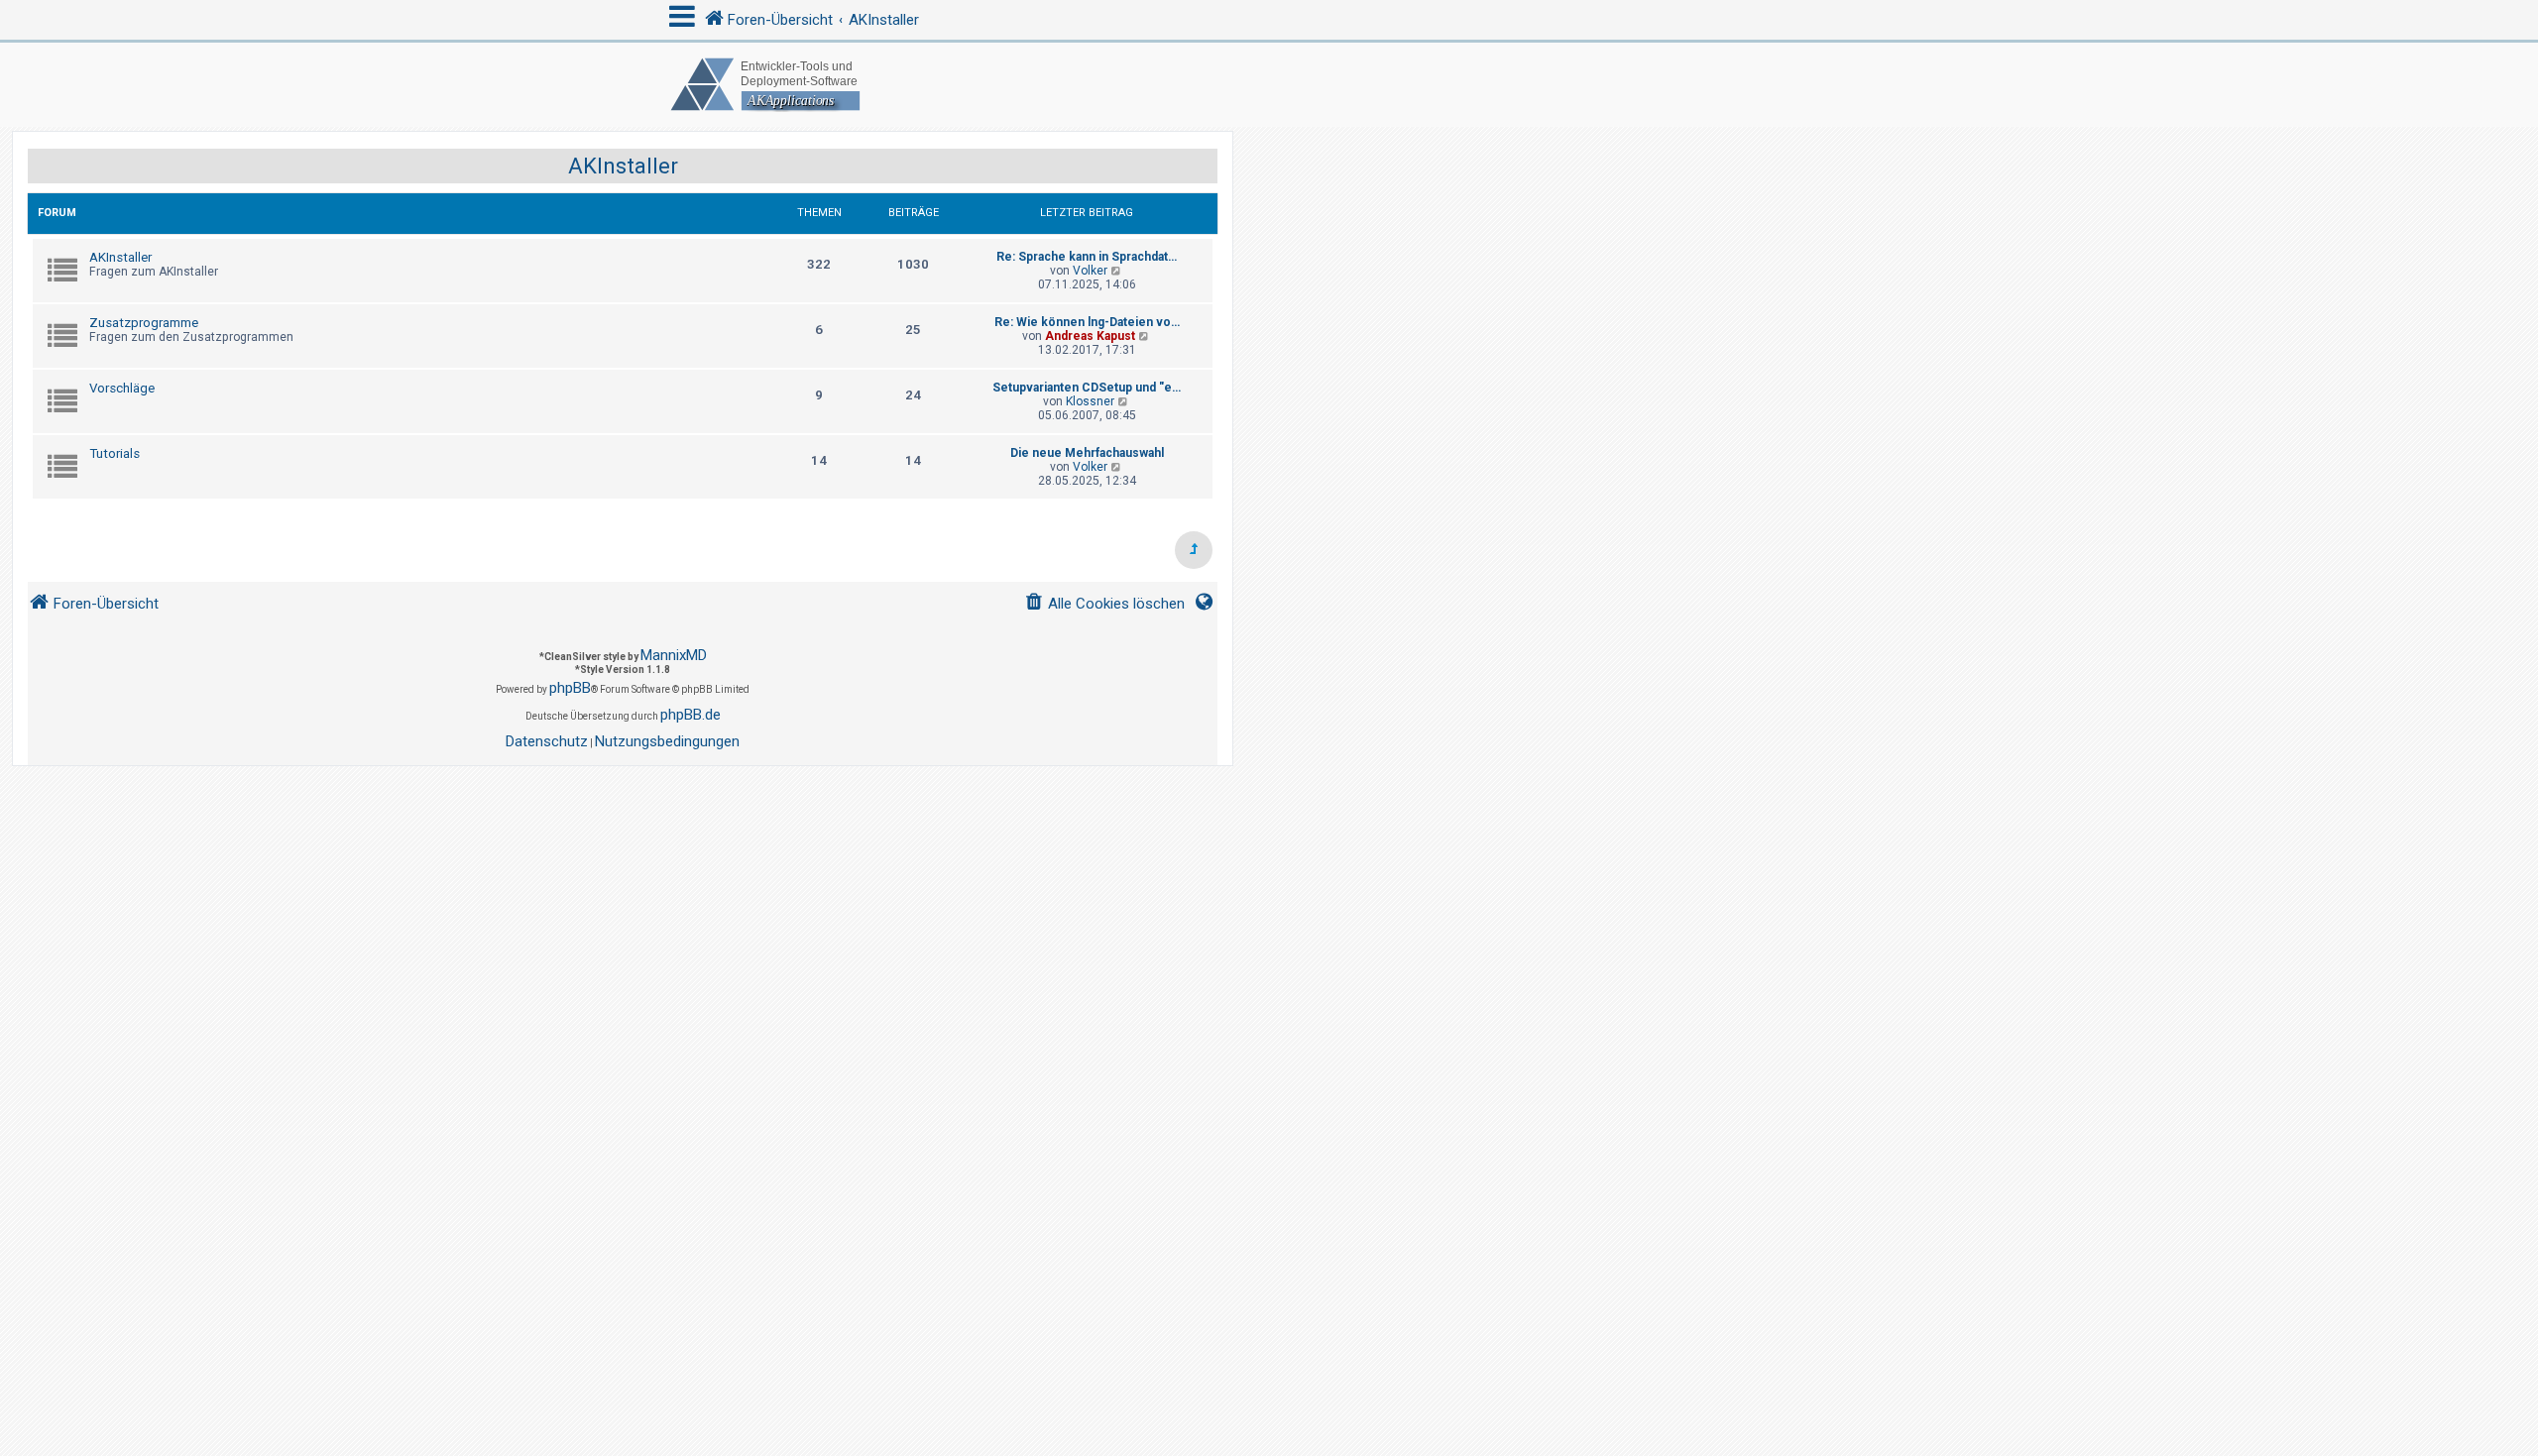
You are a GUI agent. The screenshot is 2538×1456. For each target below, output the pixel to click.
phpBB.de (691, 715)
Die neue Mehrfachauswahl (1087, 453)
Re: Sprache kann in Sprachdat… (1087, 257)
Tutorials (115, 453)
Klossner (1090, 401)
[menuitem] (1104, 604)
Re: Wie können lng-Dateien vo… (1087, 322)
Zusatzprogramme (144, 323)
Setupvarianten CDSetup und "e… (1087, 388)
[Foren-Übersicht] (1269, 85)
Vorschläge (122, 388)
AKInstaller (623, 166)
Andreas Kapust (1090, 336)
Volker (1090, 271)
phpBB (570, 688)
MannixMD (674, 655)
